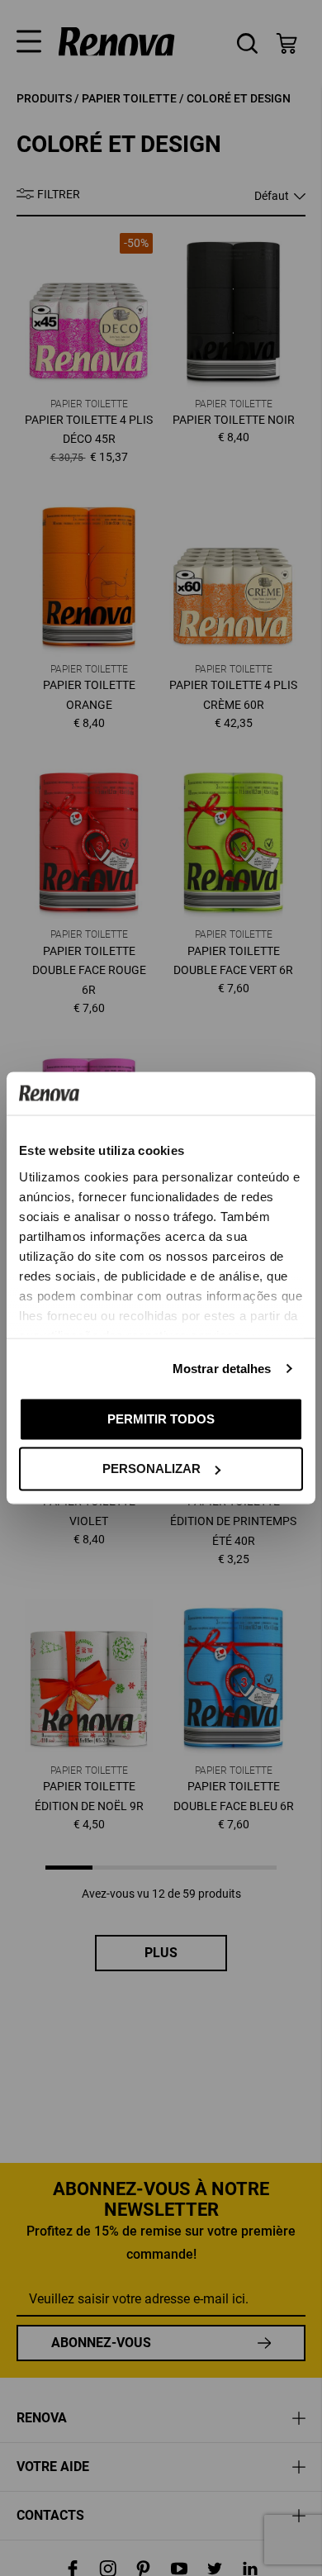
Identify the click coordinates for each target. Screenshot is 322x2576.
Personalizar (152, 1469)
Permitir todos (161, 1418)
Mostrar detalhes (222, 1368)
